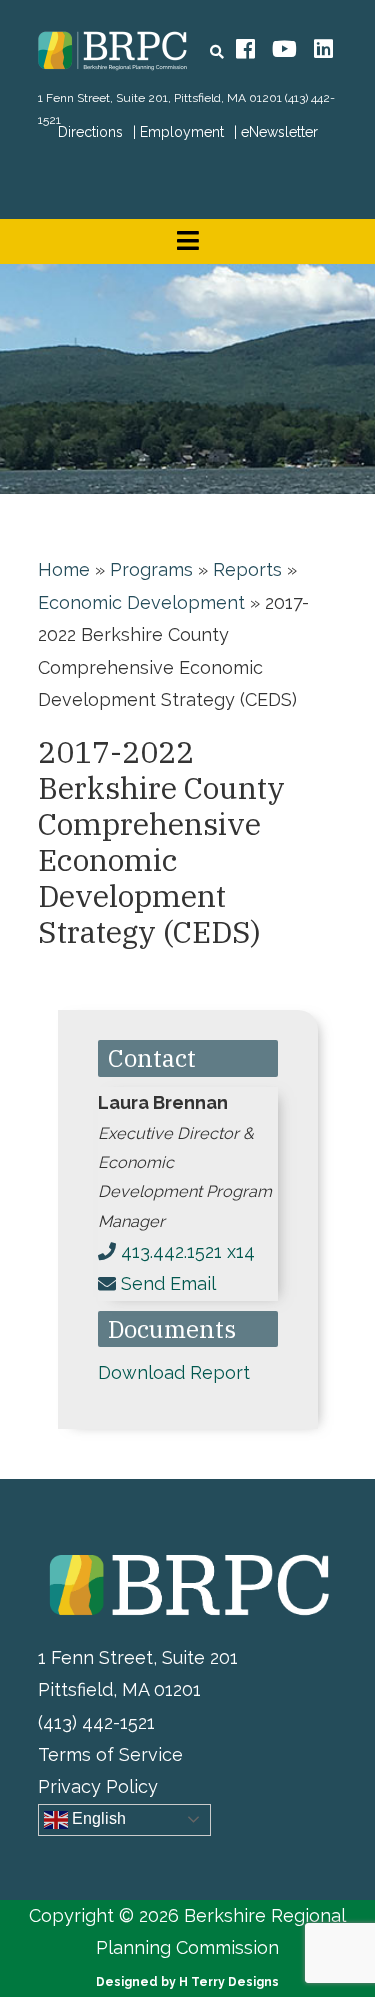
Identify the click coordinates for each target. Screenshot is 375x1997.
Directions (90, 132)
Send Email (168, 1283)
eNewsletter (279, 132)
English (97, 1818)
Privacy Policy (98, 1786)
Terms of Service (110, 1754)
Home (64, 569)
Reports (247, 569)
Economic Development (141, 602)
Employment (182, 132)
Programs (151, 569)
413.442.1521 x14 (188, 1251)
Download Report (174, 1372)
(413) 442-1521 (96, 1722)
